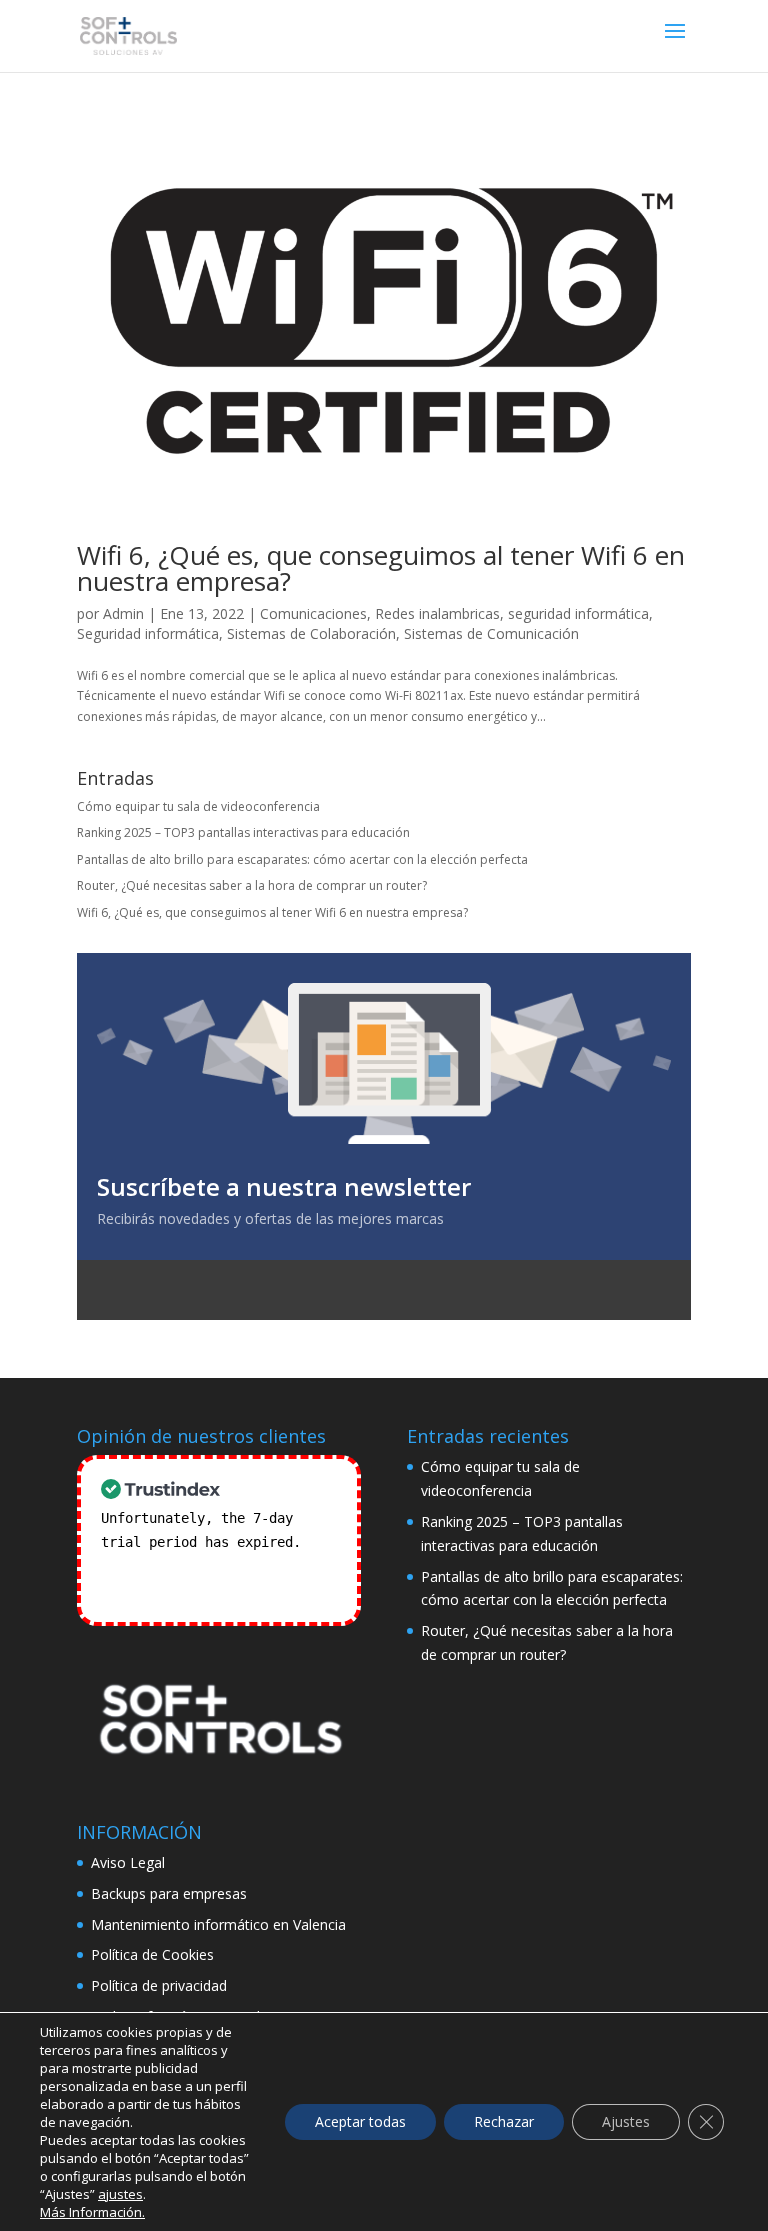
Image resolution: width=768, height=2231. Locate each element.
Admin (123, 613)
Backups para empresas (169, 1893)
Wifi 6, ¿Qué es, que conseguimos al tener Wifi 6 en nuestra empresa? (381, 568)
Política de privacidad (159, 1985)
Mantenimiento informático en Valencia (218, 1924)
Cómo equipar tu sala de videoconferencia (198, 806)
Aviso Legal (128, 1862)
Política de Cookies (152, 1954)
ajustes (120, 2194)
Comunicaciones (313, 613)
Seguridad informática (148, 633)
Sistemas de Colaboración (311, 633)
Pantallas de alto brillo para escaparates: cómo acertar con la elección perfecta (302, 859)
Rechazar (504, 2121)
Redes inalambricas (437, 613)
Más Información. (92, 2212)
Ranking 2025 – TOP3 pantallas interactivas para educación (243, 832)
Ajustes (626, 2121)
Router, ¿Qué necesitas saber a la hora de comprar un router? (252, 885)
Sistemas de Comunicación (491, 633)
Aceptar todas (360, 2121)
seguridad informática (578, 613)
